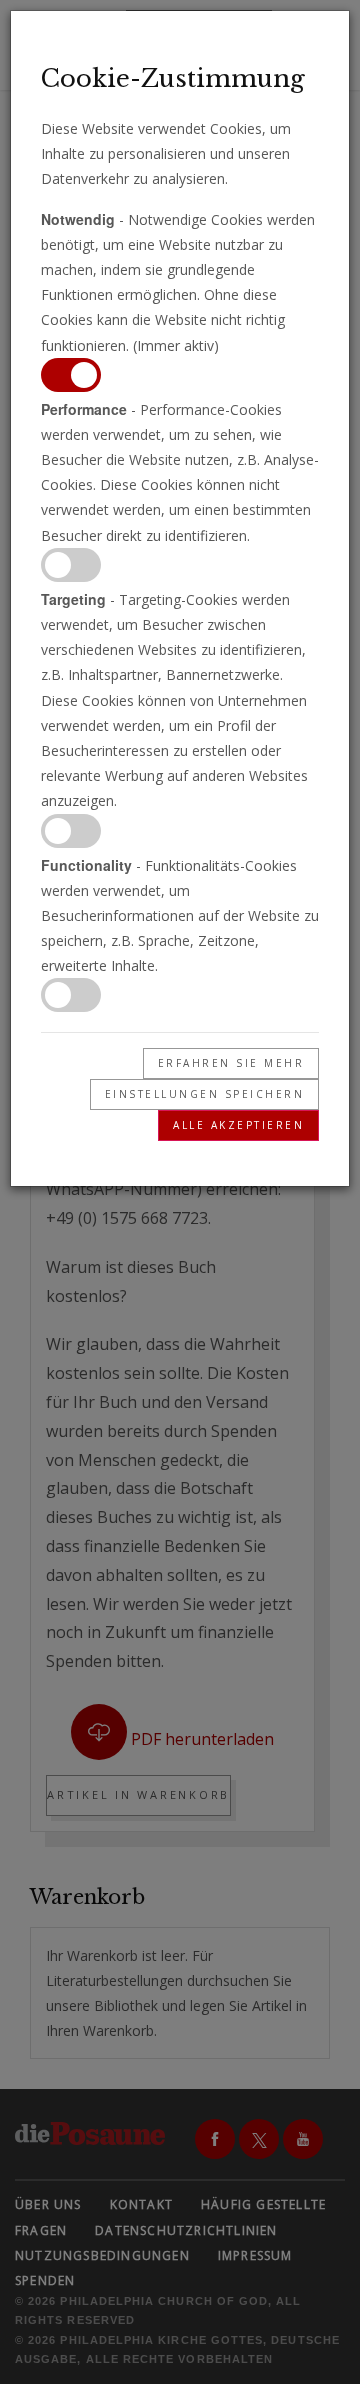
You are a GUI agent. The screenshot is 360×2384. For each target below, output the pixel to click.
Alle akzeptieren (238, 1125)
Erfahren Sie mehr (231, 1063)
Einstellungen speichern (205, 1094)
